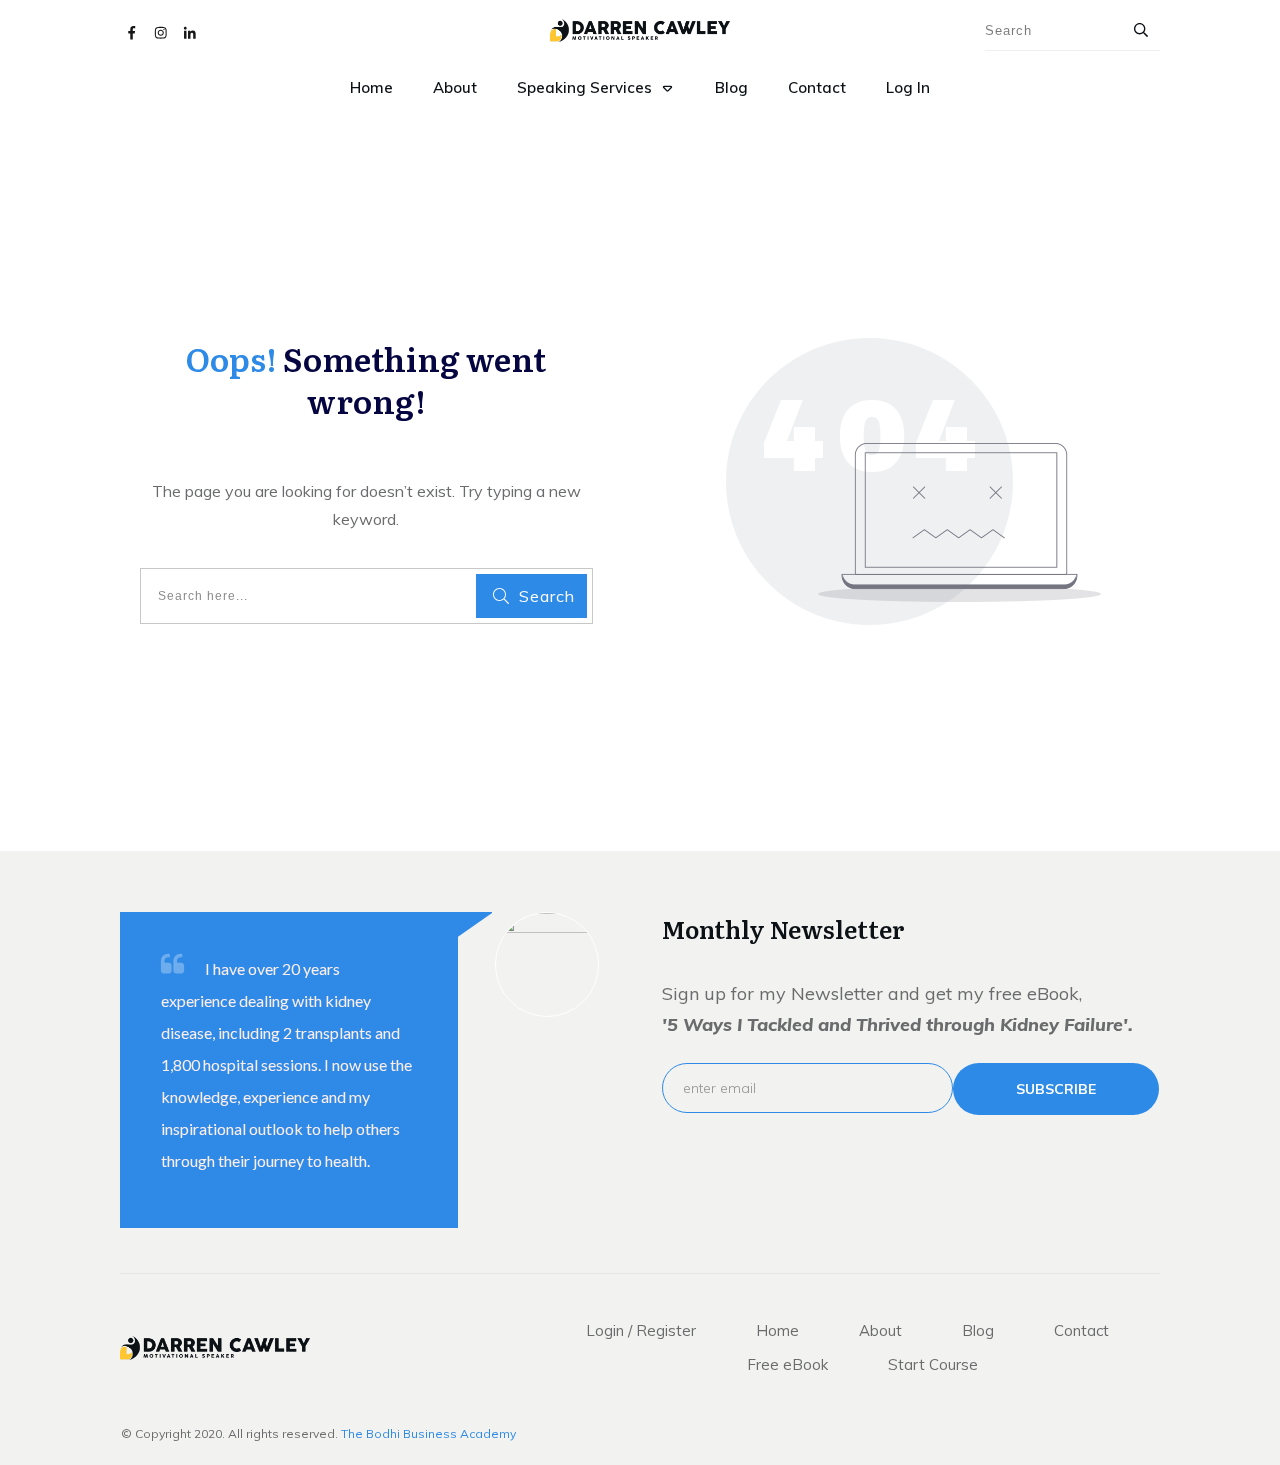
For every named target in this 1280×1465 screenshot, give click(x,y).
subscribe (1056, 1089)
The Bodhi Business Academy (428, 1433)
